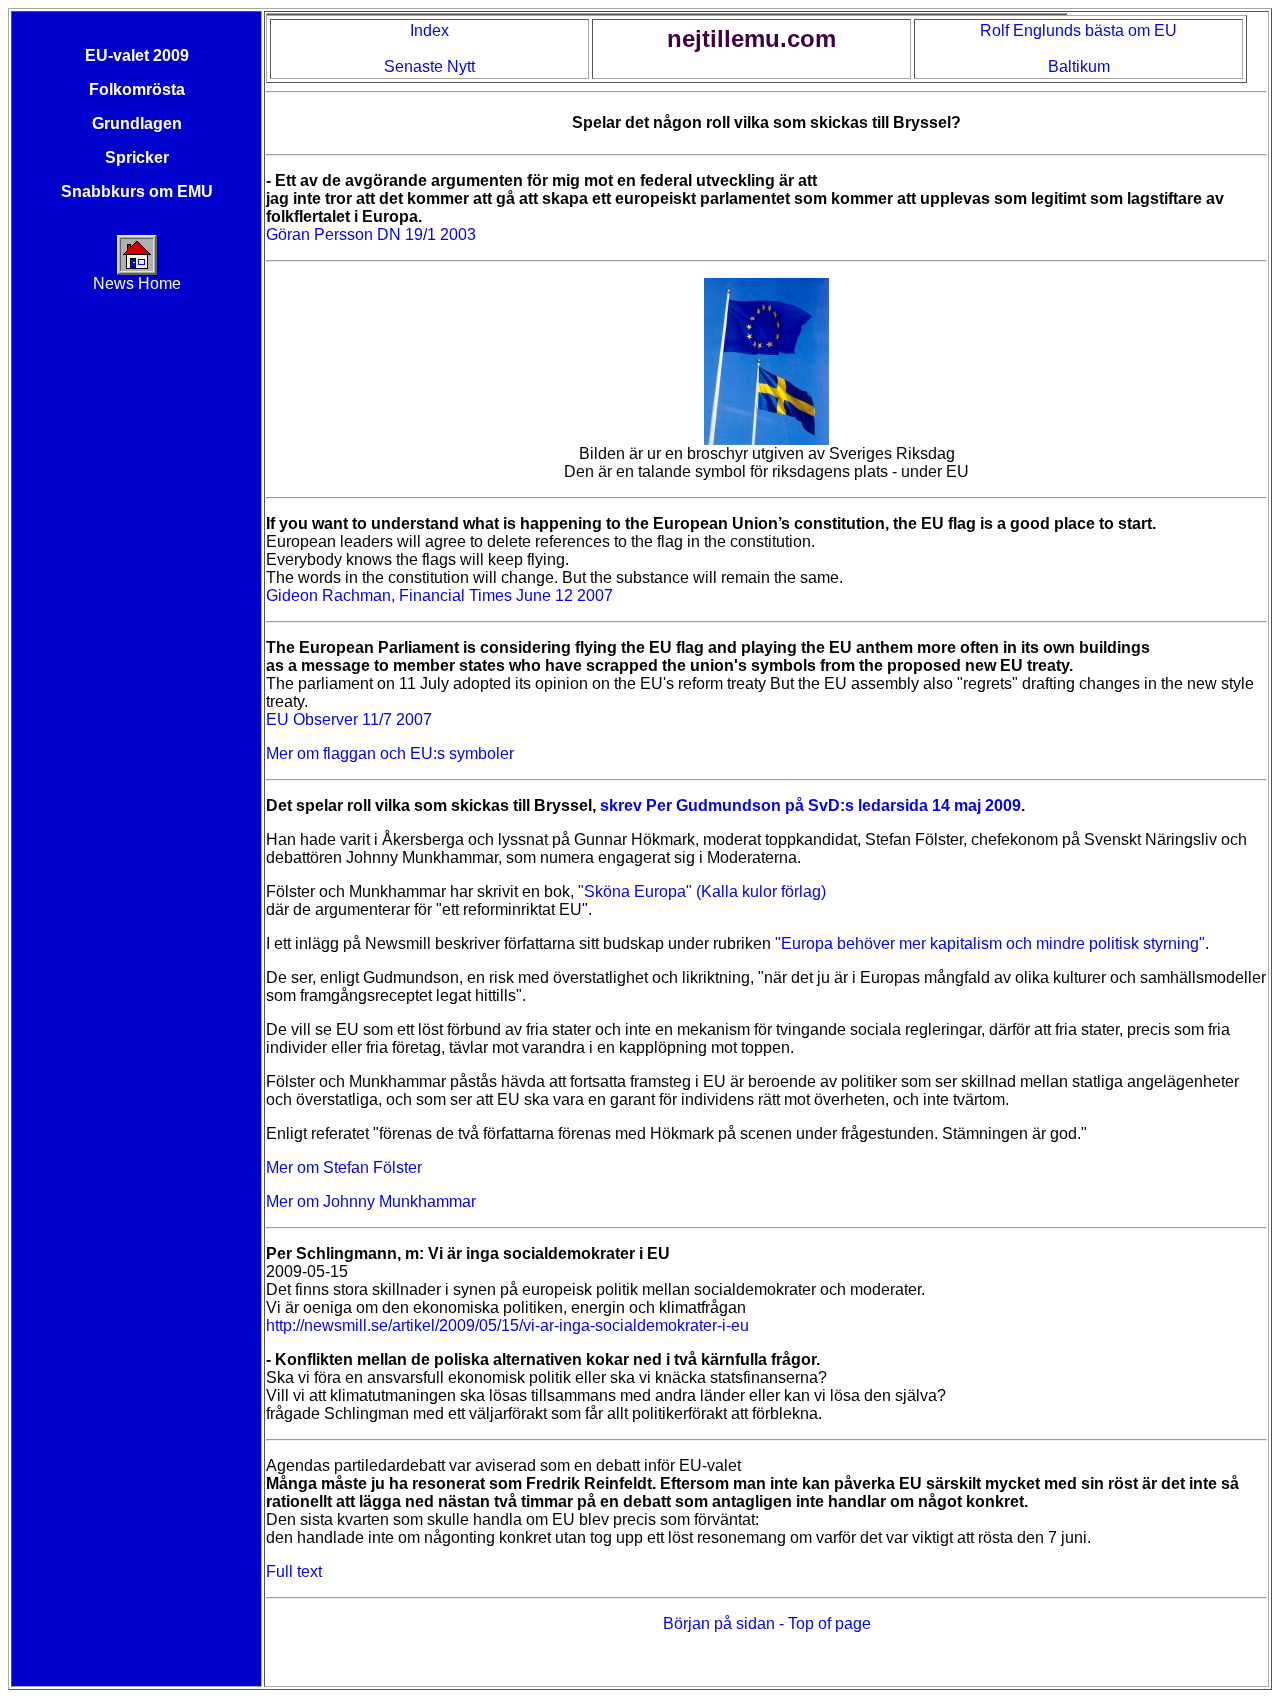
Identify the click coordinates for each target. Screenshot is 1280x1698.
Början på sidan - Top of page (767, 1623)
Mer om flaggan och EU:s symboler (390, 753)
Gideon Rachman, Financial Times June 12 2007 (439, 595)
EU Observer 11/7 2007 (349, 719)
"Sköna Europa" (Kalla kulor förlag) (702, 891)
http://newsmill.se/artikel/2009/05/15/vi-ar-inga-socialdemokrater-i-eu (507, 1325)
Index (429, 30)
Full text (294, 1571)
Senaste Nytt (429, 66)
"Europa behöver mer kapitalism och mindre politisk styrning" (990, 943)
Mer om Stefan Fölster (344, 1167)
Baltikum (1079, 66)
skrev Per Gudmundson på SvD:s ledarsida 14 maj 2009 (810, 805)
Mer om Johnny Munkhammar (371, 1201)
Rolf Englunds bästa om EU (1078, 30)
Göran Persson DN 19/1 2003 (371, 234)
